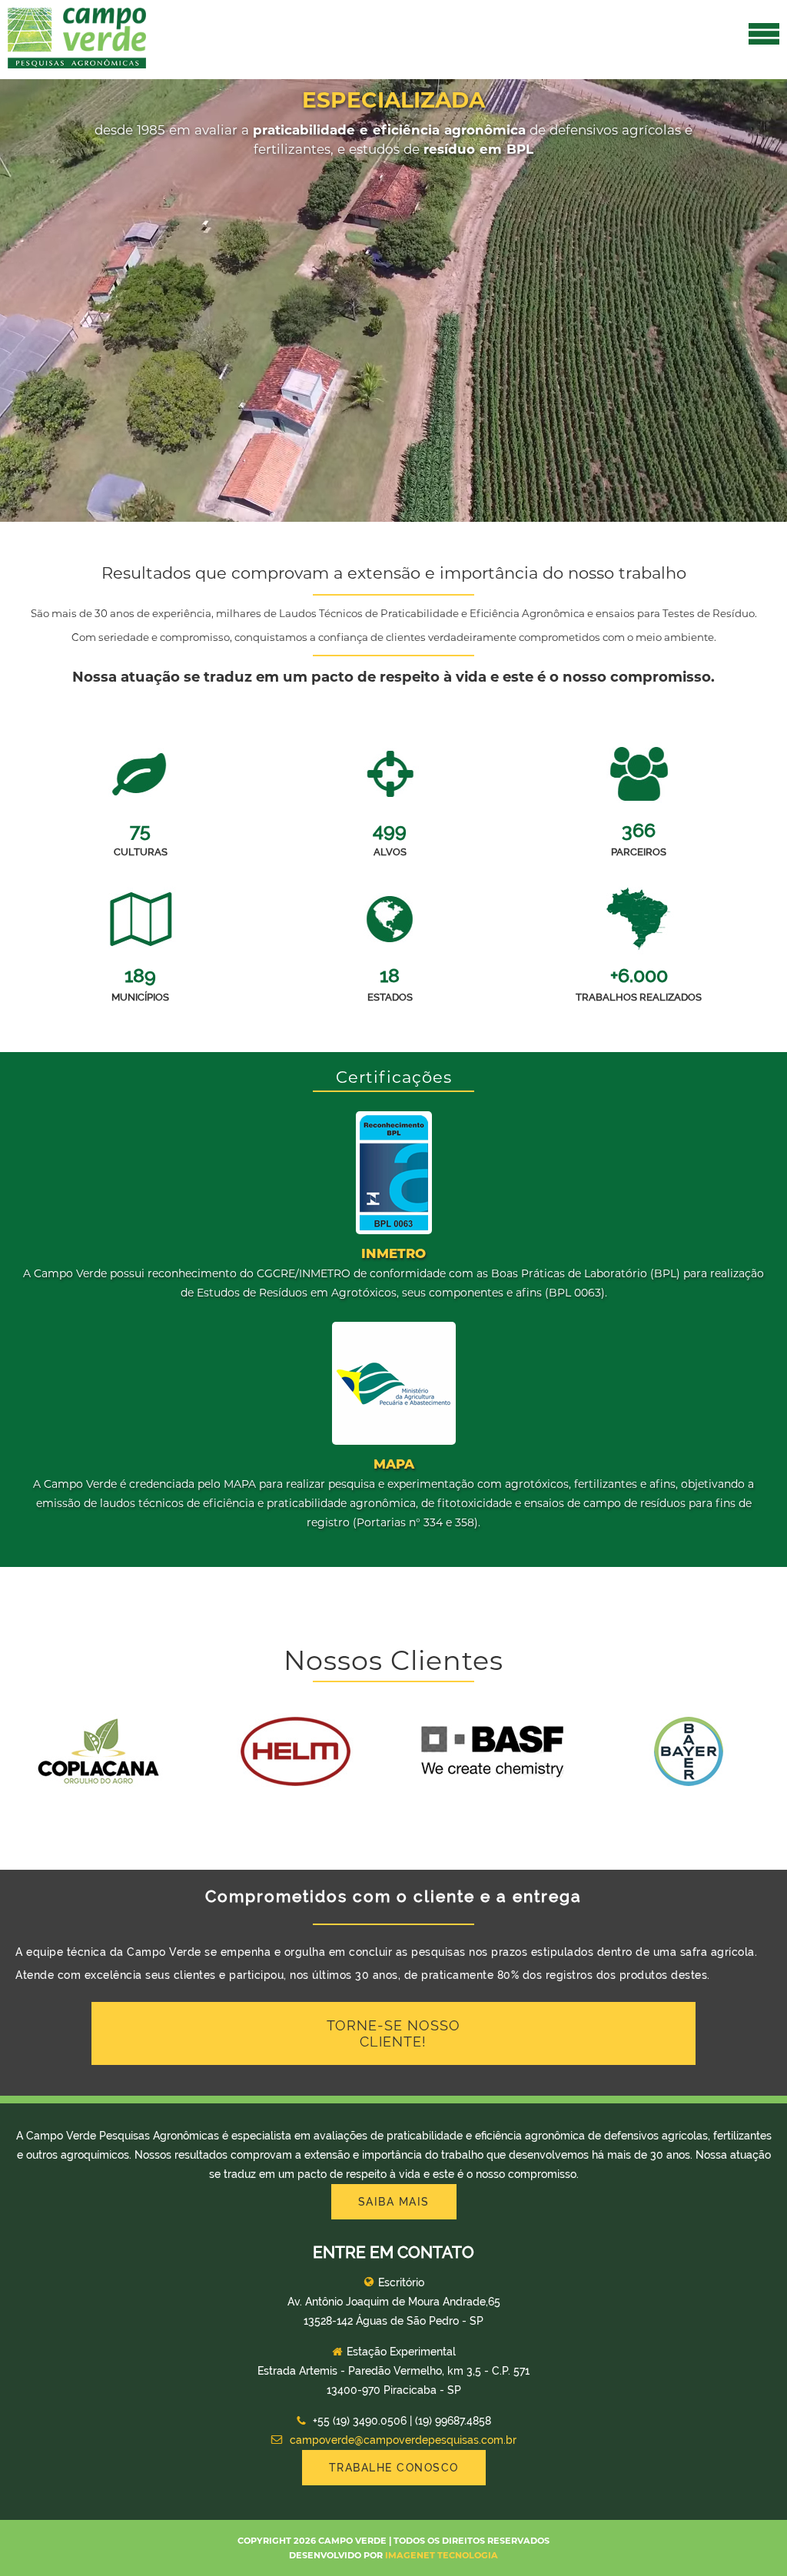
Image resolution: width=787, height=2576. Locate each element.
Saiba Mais (394, 2202)
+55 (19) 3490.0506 (360, 2421)
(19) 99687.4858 (453, 2421)
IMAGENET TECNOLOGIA (442, 2555)
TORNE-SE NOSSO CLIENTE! (393, 2033)
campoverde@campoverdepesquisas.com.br (402, 2440)
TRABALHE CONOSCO (394, 2468)
